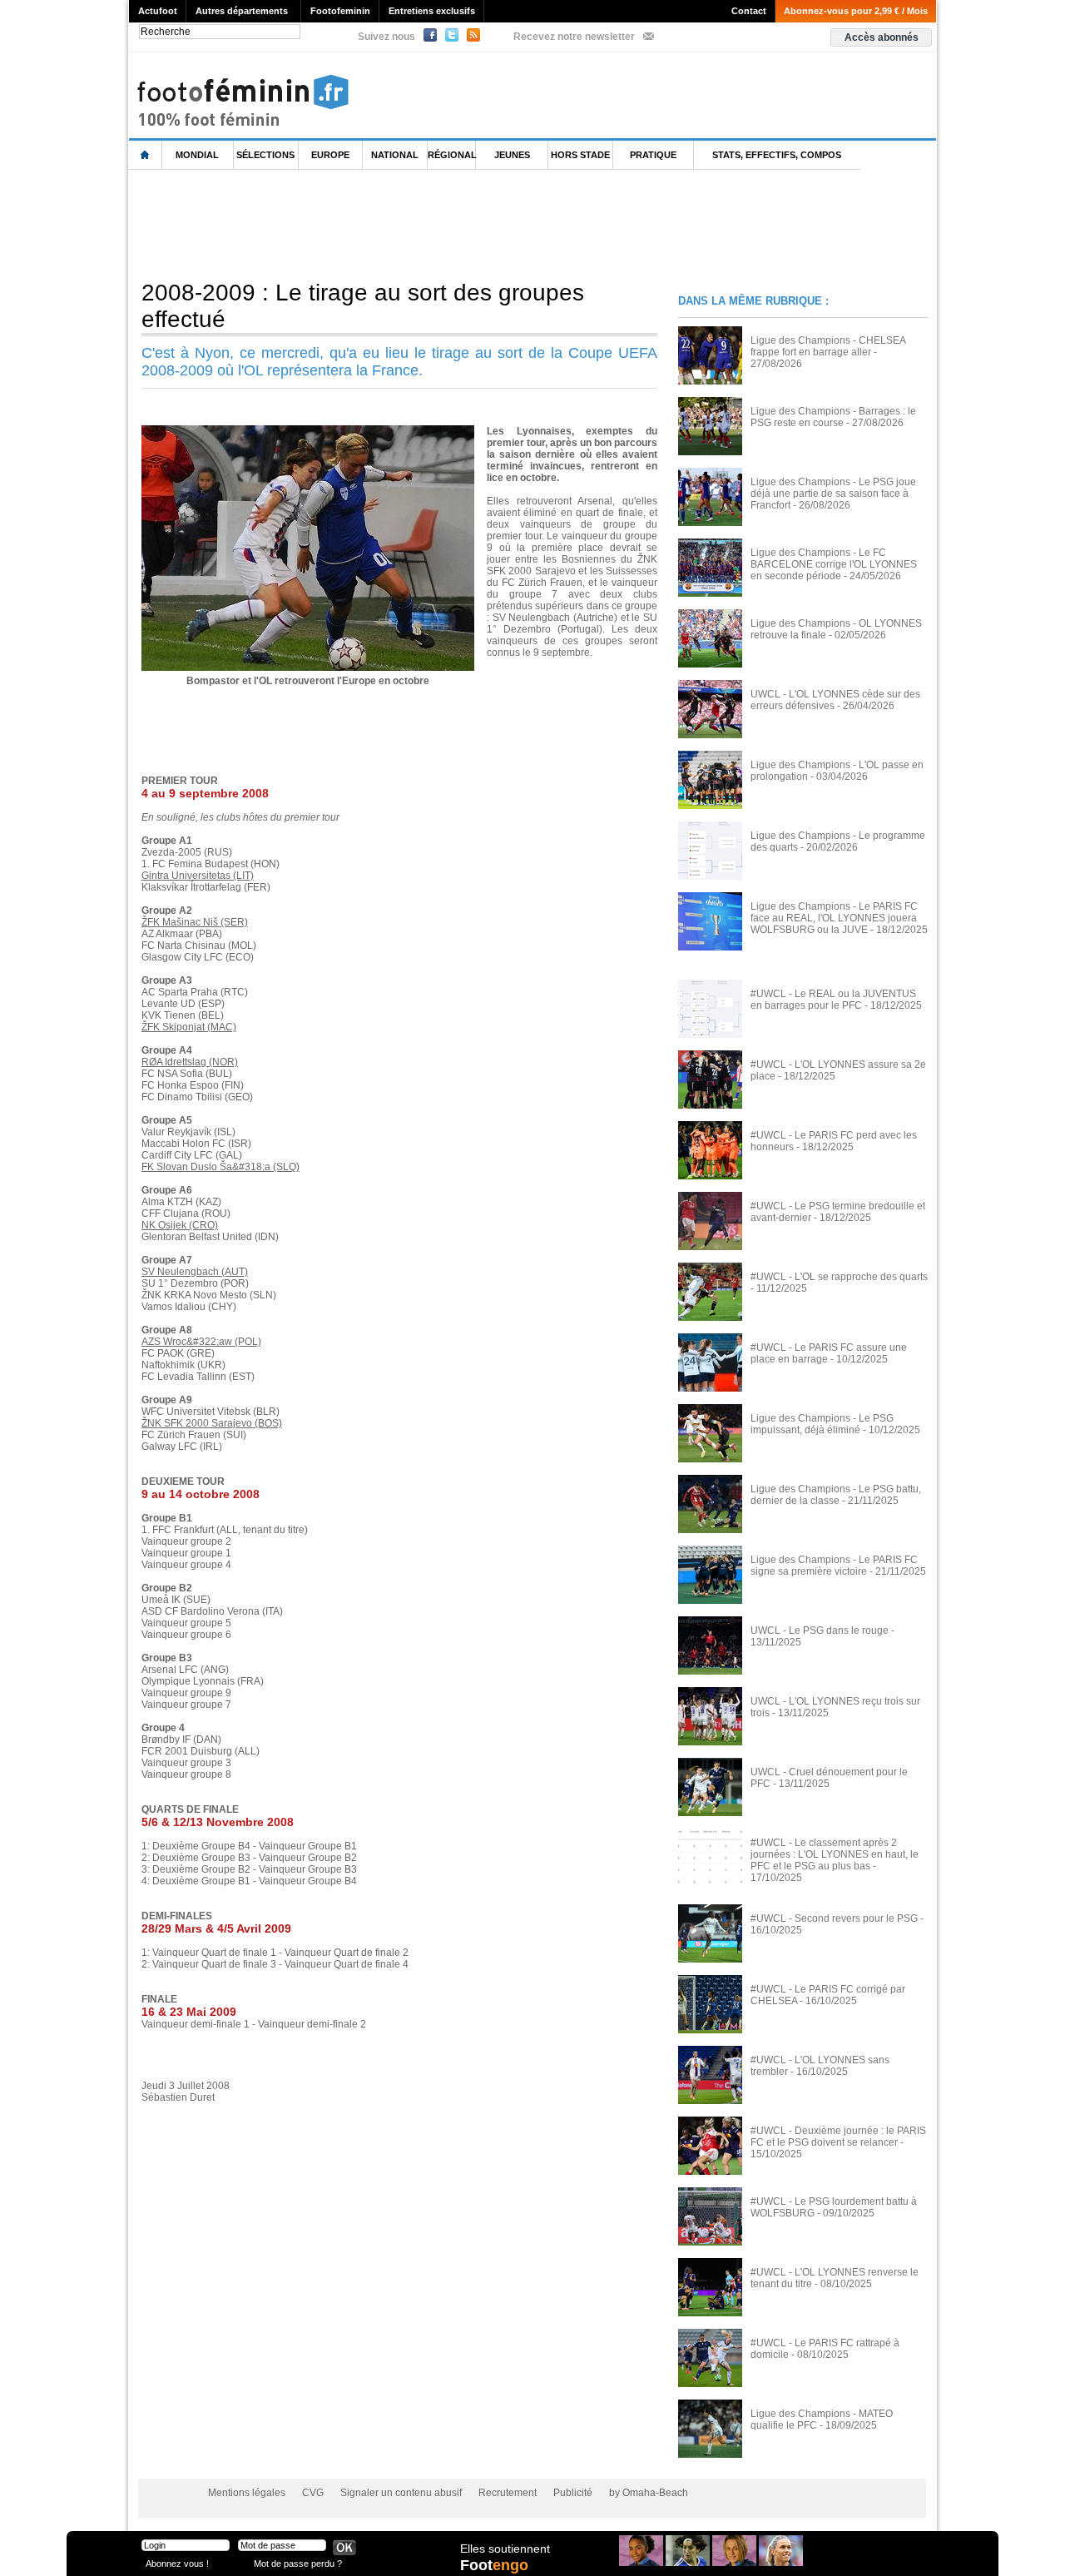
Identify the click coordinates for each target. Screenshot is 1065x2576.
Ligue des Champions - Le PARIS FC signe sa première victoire (834, 1566)
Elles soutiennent (505, 2549)
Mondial (197, 155)
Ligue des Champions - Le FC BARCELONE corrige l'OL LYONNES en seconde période (834, 564)
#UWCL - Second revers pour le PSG (834, 1918)
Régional (452, 155)
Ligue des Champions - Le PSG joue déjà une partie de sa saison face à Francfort (833, 494)
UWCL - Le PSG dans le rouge (820, 1630)
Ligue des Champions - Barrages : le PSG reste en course (833, 417)
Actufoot (158, 11)
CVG (313, 2493)
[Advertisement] (432, 224)
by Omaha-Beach (649, 2493)
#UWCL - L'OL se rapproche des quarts (839, 1277)
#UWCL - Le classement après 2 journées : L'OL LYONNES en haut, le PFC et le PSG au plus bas (835, 1854)
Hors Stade (580, 155)
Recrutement (508, 2493)
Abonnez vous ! (177, 2563)
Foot (494, 2565)
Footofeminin (340, 11)
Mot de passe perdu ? (298, 2563)
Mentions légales (247, 2493)
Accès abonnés (882, 37)
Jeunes (512, 155)
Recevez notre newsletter (574, 37)
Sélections (265, 155)
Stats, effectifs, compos (777, 155)
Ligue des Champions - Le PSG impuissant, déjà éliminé (822, 1424)
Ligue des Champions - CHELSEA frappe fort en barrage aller (828, 346)
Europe (330, 155)
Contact (749, 11)
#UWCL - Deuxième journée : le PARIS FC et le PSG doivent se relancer (838, 2137)
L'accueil (146, 155)
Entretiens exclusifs (432, 11)
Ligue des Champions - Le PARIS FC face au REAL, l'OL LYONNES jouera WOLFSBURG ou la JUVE (834, 918)
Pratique (653, 155)
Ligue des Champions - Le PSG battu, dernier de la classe (836, 1495)
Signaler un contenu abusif (401, 2493)
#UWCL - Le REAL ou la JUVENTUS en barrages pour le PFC (833, 1000)
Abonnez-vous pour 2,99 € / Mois (856, 11)
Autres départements (242, 11)
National (395, 155)
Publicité (573, 2493)
